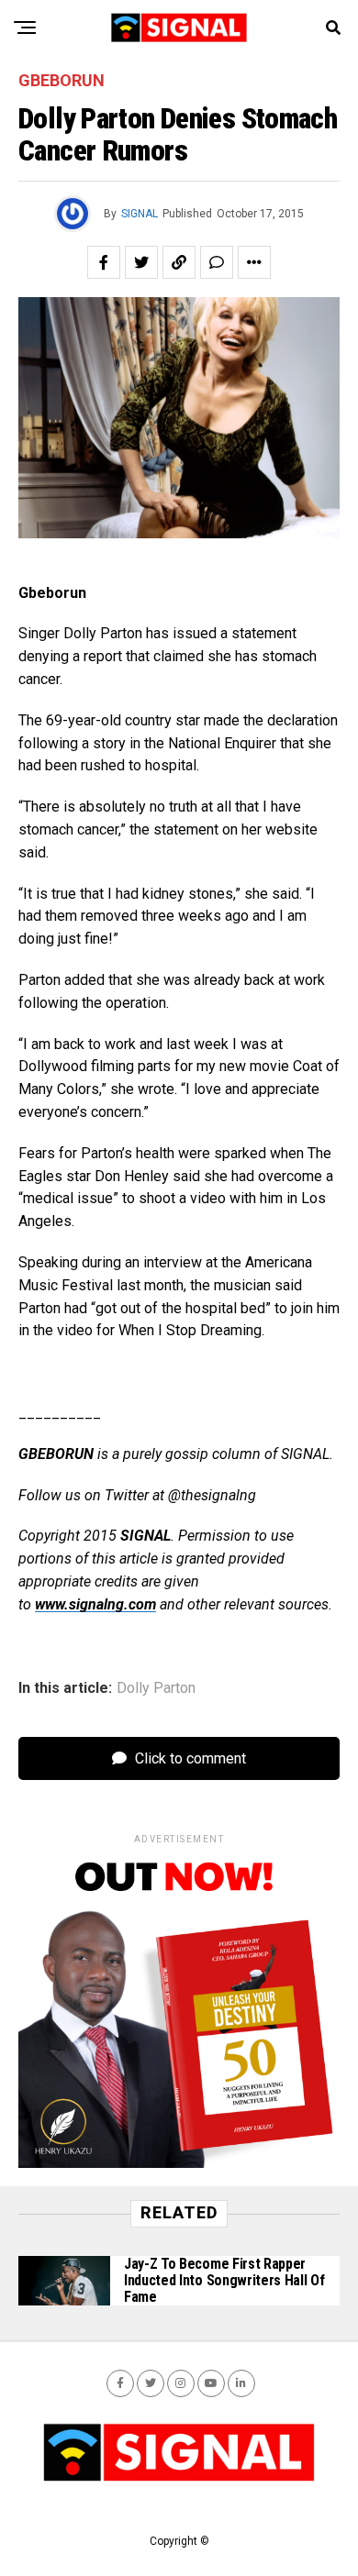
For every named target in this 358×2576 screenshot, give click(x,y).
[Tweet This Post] (141, 262)
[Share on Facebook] (104, 262)
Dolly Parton (156, 1688)
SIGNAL (140, 214)
